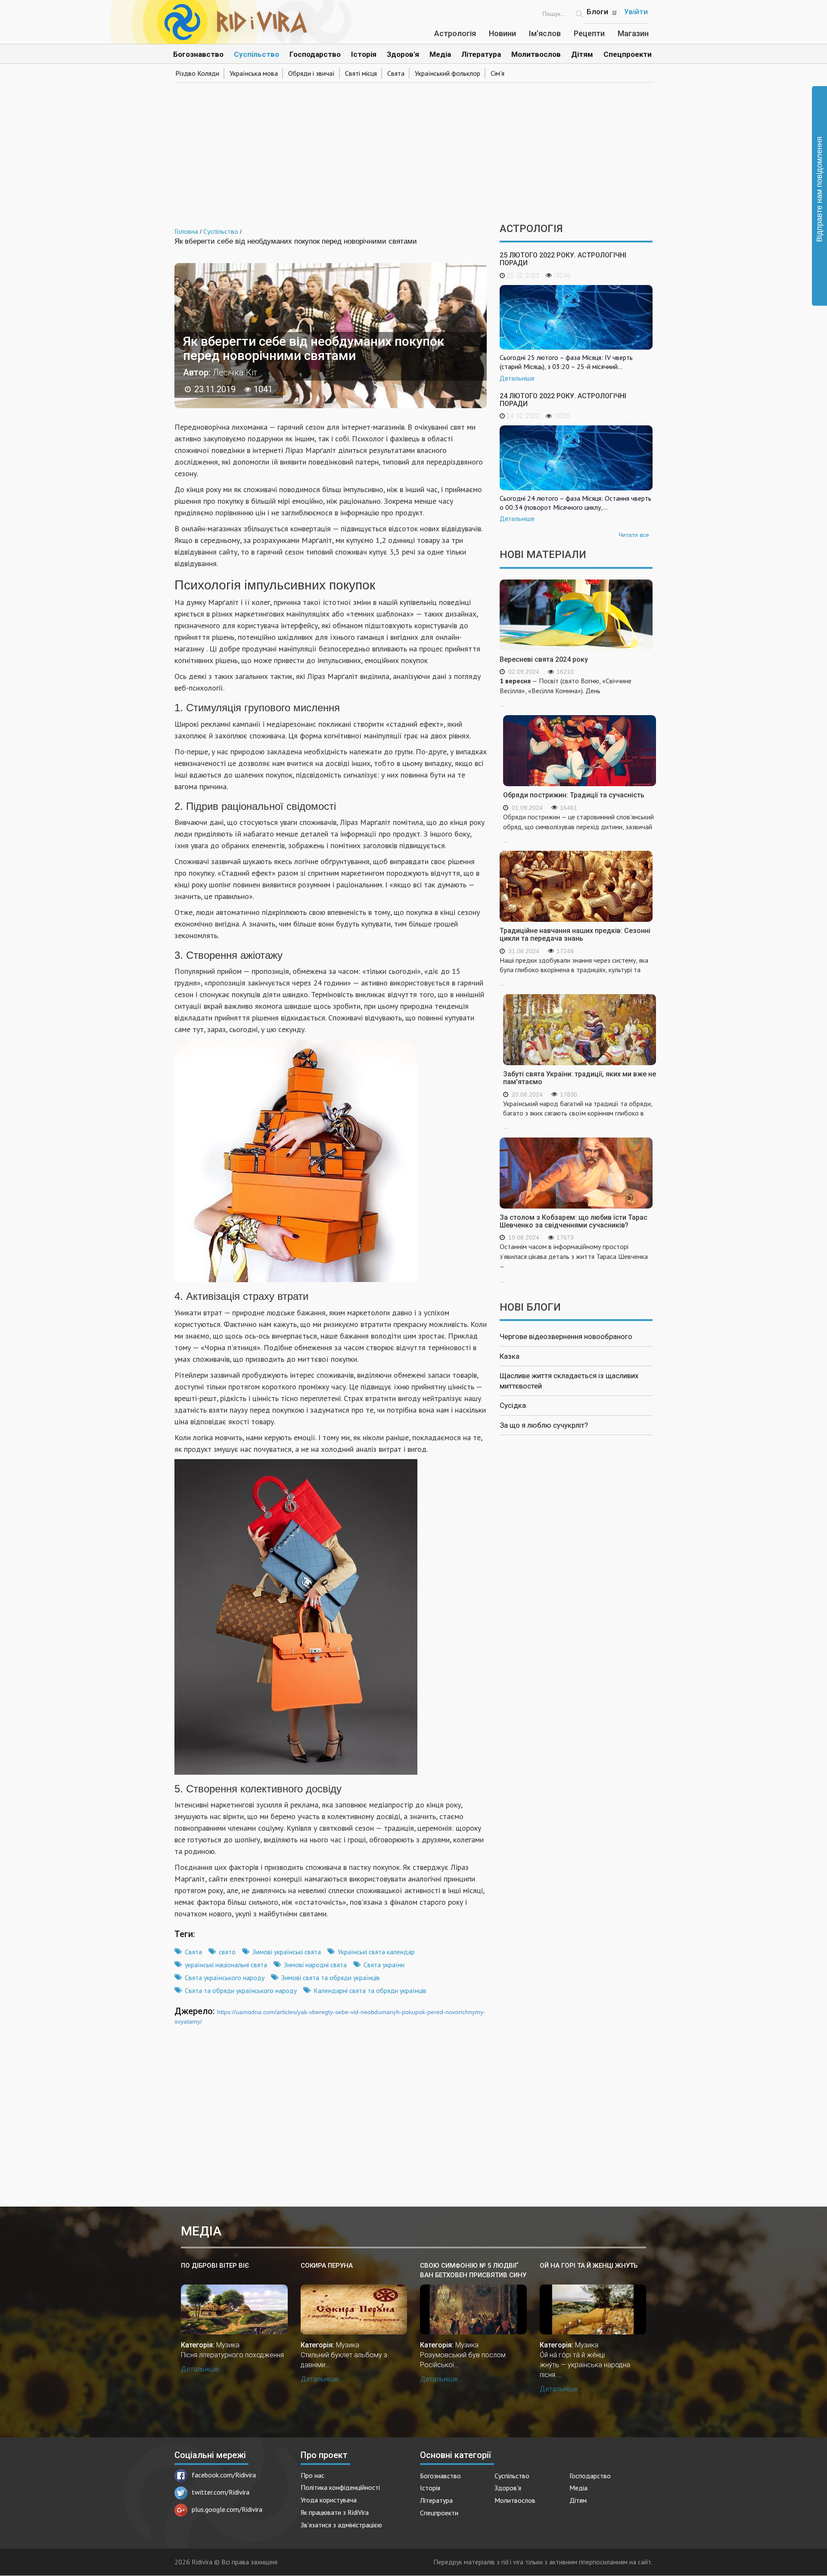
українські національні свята (226, 1965)
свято (227, 1952)
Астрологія (455, 33)
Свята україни (384, 1965)
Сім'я (497, 73)
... (566, 692)
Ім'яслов (545, 33)
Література (481, 54)
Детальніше (517, 378)
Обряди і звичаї (311, 73)
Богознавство (198, 54)
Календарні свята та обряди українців (370, 1990)
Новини (502, 33)
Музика (228, 2345)
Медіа (440, 54)
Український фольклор (448, 73)
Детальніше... (202, 2369)
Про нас (312, 2475)
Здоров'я (403, 54)
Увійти (636, 12)
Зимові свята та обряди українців (331, 1978)
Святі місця (361, 73)
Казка (510, 1356)
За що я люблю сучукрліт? (544, 1425)
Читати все (634, 535)
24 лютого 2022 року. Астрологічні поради (563, 400)
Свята (396, 73)
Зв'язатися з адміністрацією (341, 2525)
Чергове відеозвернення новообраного (566, 1336)
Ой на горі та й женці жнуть (589, 2266)
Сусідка (513, 1405)
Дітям (582, 54)
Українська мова (254, 73)
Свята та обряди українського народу (241, 1990)
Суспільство (256, 54)
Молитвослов (536, 54)
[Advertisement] (413, 150)
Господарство (315, 54)
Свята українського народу (225, 1978)
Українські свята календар (376, 1952)
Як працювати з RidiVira (335, 2512)
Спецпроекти (628, 54)
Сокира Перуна (327, 2266)
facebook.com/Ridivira (224, 2475)
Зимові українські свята (287, 1952)
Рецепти (589, 33)
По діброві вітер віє (215, 2266)
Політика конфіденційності (340, 2487)
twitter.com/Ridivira (221, 2492)
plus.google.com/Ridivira (227, 2509)
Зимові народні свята (315, 1965)
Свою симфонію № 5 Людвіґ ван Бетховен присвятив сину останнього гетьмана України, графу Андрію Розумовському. (473, 2271)
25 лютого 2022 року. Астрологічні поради (563, 259)
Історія (364, 54)
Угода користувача (329, 2500)
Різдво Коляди (197, 73)
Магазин (633, 33)
